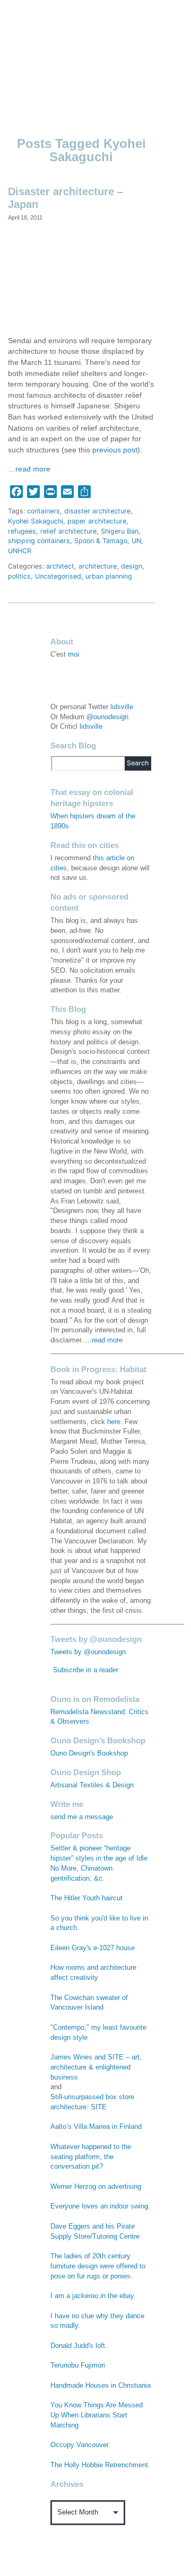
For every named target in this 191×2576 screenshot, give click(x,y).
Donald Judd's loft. (79, 2346)
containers (44, 511)
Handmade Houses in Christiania (101, 2386)
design (132, 566)
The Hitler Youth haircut (86, 1898)
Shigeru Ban (120, 531)
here (114, 1422)
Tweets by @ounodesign (88, 1652)
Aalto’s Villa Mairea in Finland (96, 2127)
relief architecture (68, 531)
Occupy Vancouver (80, 2445)
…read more (29, 469)
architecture (98, 566)
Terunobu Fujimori (78, 2365)
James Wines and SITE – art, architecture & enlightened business (96, 2067)
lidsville (122, 707)
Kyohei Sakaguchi (36, 521)
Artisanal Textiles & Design (92, 1785)
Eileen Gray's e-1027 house (93, 1948)
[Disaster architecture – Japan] (81, 278)
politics (19, 576)
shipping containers (39, 541)
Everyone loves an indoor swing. (100, 2206)
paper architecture (97, 521)
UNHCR (20, 551)
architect (60, 566)
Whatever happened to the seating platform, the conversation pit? (91, 2157)
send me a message (82, 1817)
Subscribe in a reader (86, 1670)
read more (107, 1340)
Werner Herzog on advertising (96, 2187)
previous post (115, 450)
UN (136, 541)
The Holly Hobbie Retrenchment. (100, 2465)
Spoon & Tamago (101, 541)
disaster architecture (97, 511)
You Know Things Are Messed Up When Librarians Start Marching (97, 2415)
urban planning (109, 576)
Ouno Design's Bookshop (89, 1753)
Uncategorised (58, 576)
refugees (22, 531)
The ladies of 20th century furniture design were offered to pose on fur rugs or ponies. (98, 2266)
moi (73, 654)
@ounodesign (107, 717)
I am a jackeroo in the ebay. (93, 2296)
